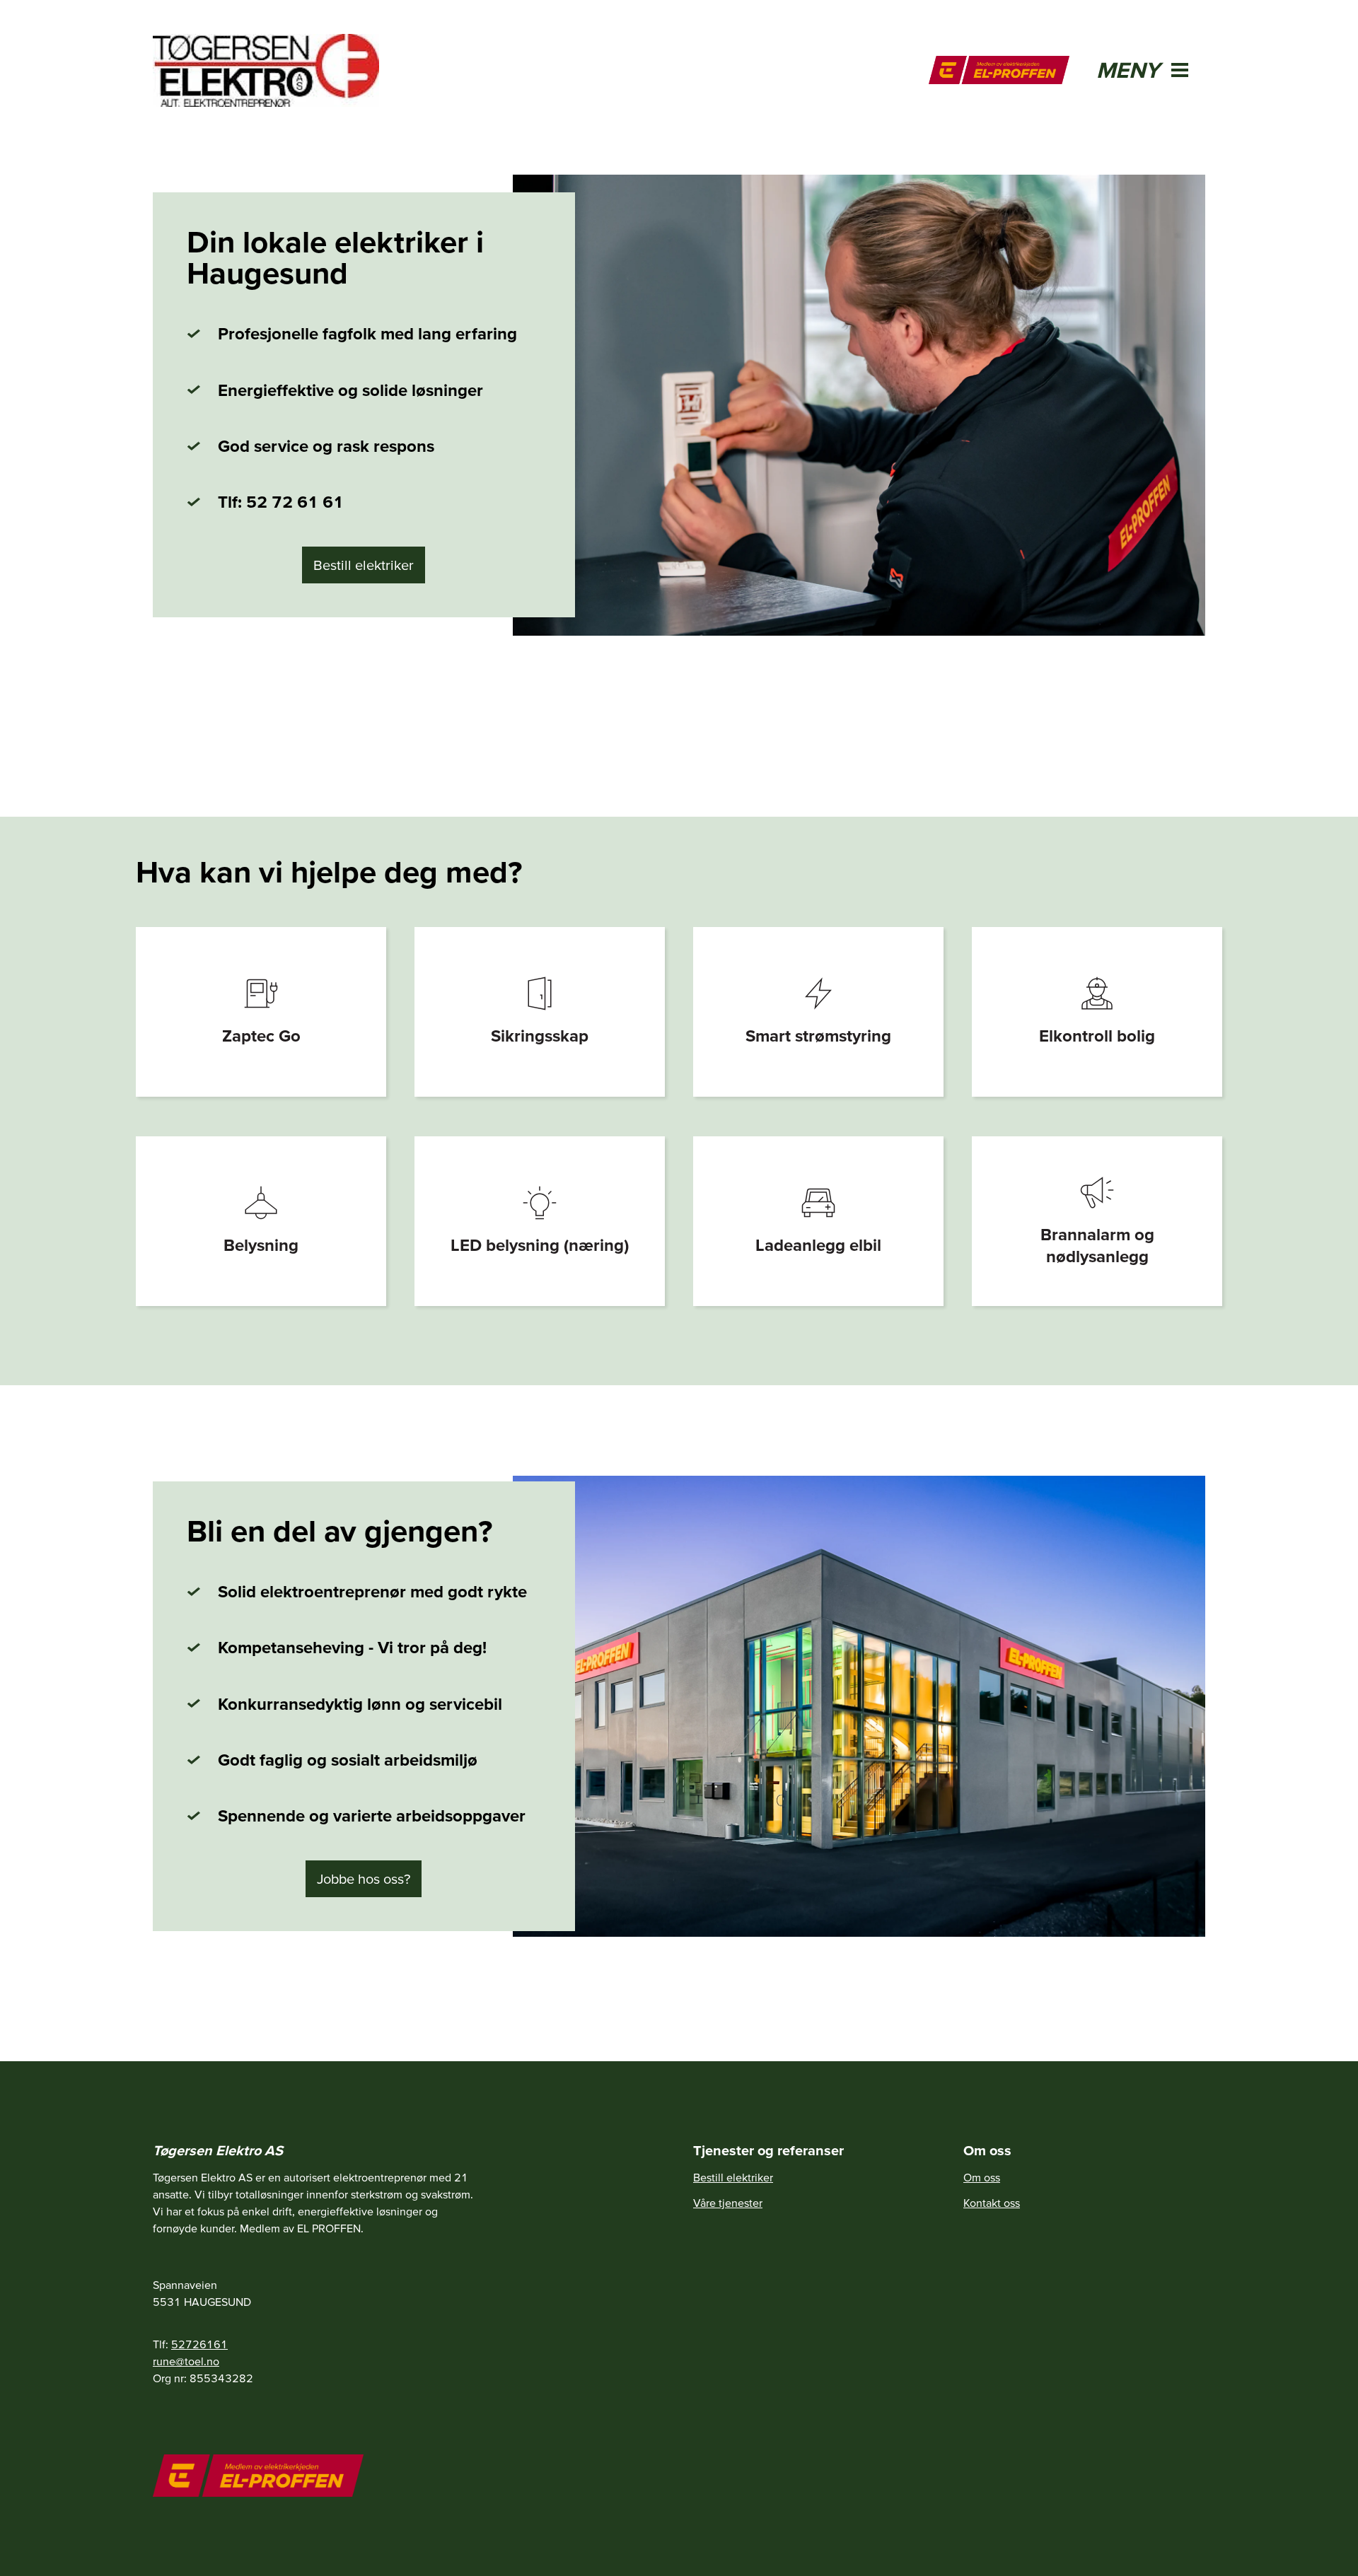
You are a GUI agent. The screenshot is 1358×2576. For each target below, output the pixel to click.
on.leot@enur (186, 2361)
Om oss (982, 2177)
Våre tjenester (728, 2203)
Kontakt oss (992, 2203)
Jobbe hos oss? (364, 1879)
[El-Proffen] (999, 70)
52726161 (199, 2344)
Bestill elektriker (364, 565)
